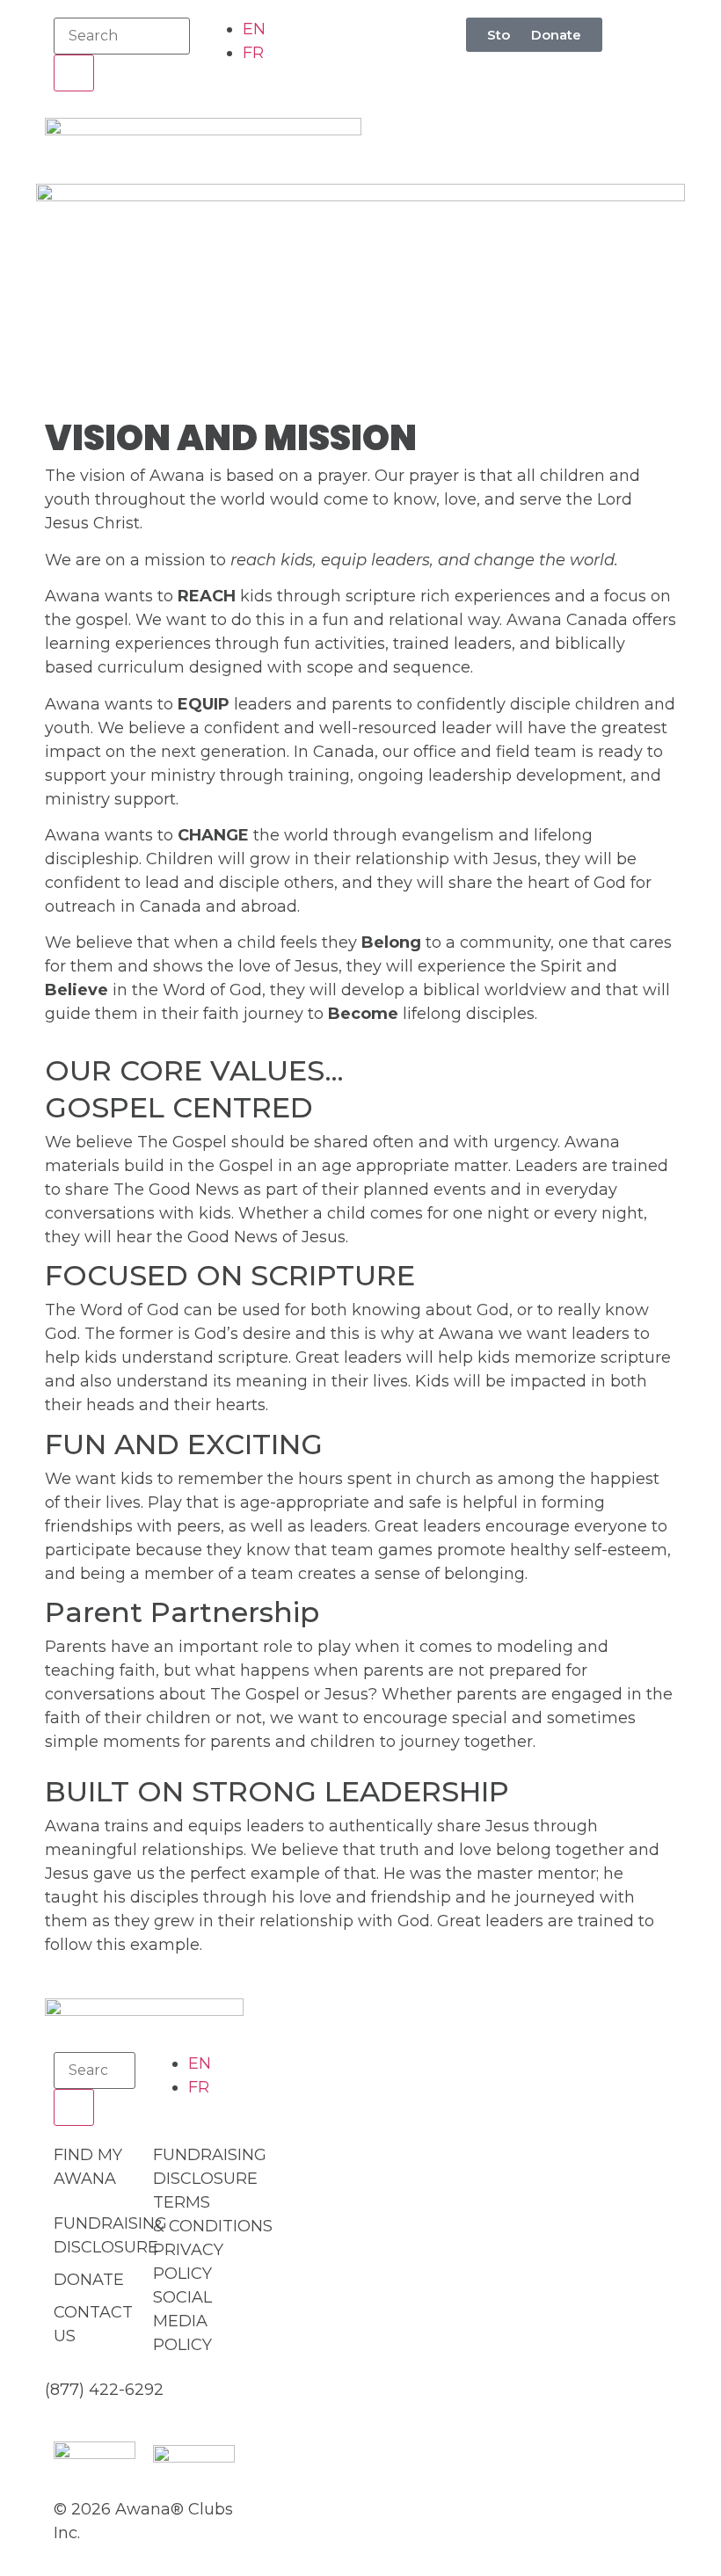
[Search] (74, 73)
